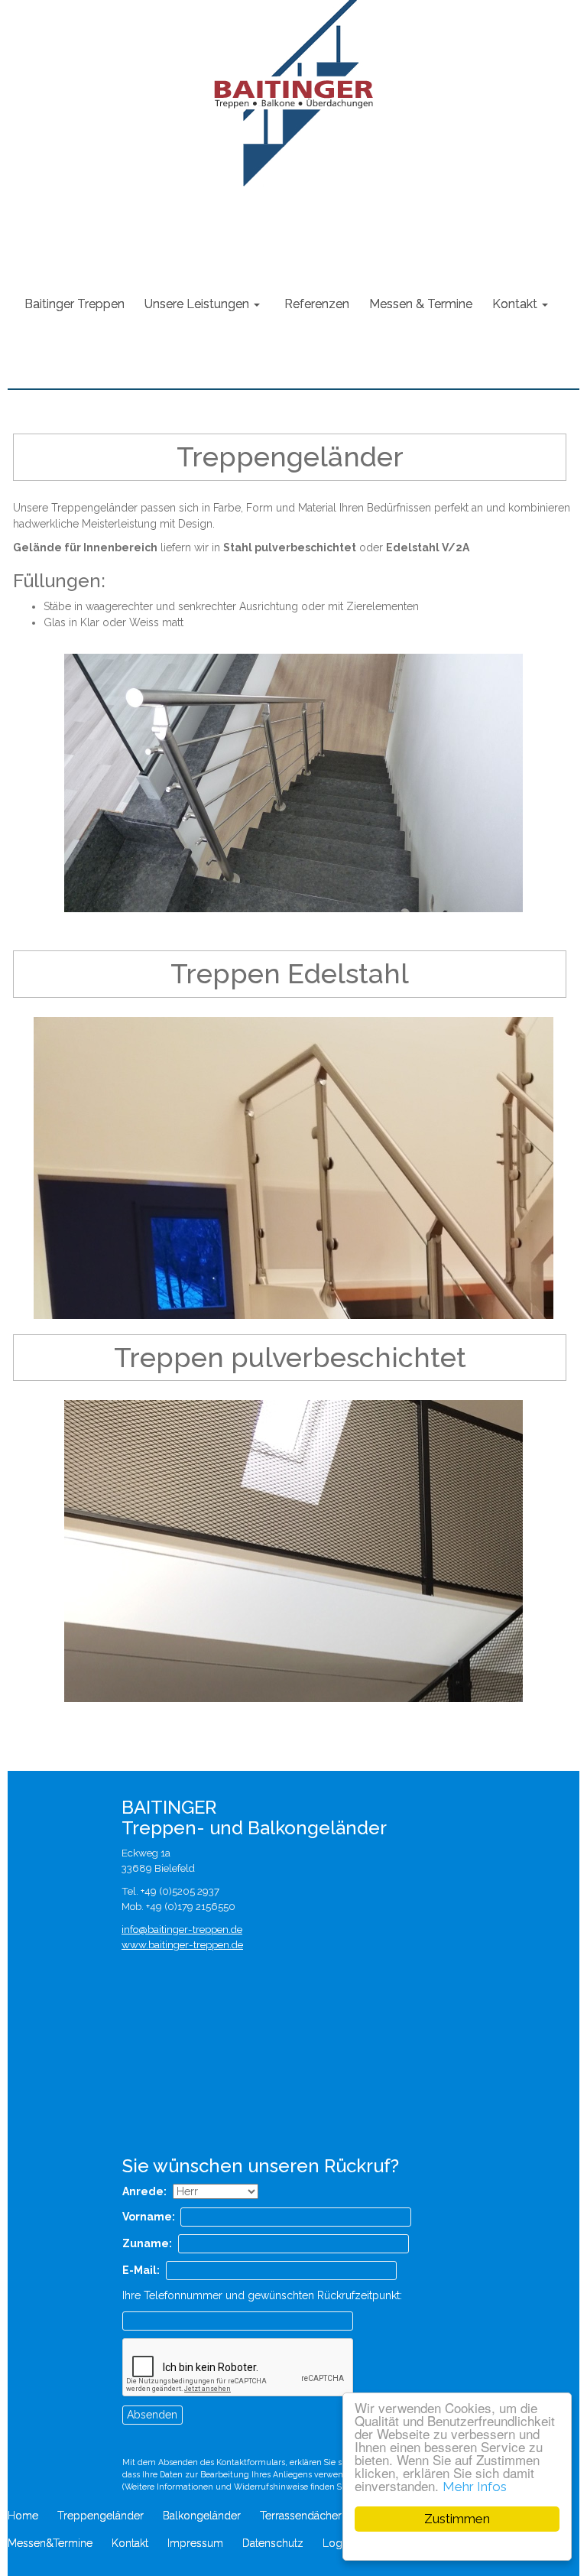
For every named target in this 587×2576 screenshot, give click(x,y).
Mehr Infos (475, 2487)
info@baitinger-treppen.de (182, 1929)
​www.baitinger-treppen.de (182, 1944)
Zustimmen (457, 2519)
